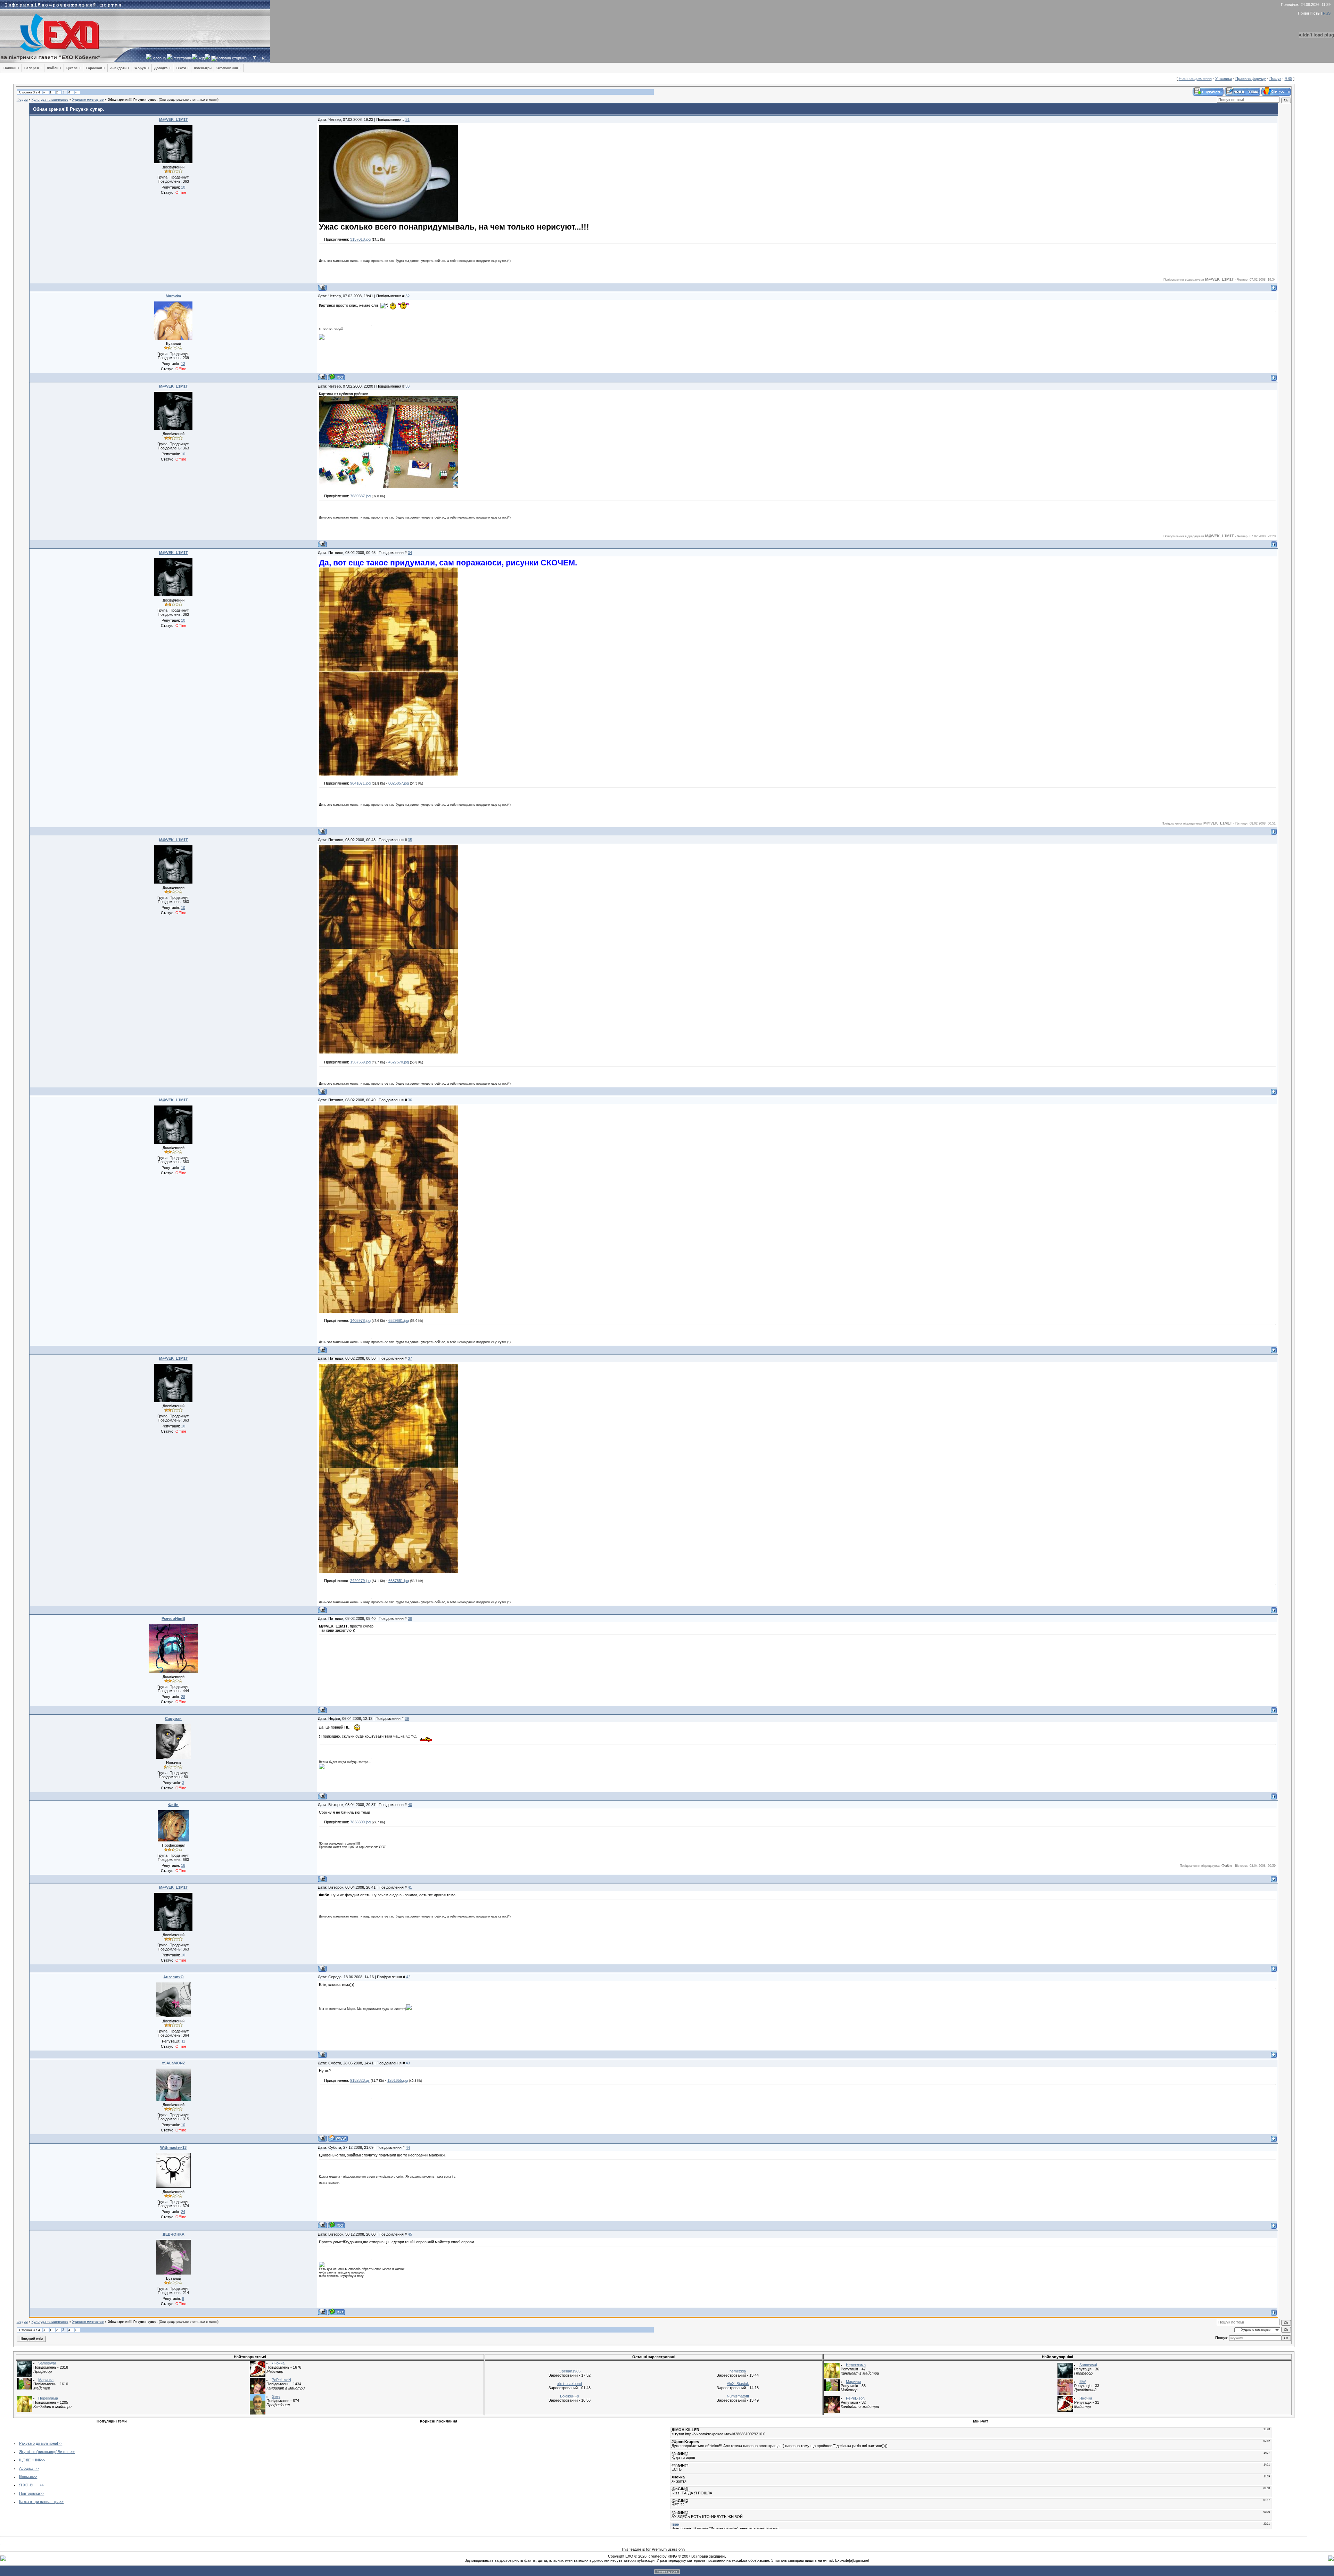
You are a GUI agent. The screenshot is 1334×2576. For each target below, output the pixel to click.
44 (408, 2147)
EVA (1083, 2382)
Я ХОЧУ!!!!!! (29, 2485)
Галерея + (33, 68)
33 (407, 386)
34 (410, 553)
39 (407, 1718)
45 (410, 2234)
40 (410, 1805)
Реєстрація (182, 58)
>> (60, 2443)
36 (410, 1100)
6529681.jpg (399, 1320)
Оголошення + (229, 68)
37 (410, 1358)
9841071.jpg (360, 783)
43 (408, 2063)
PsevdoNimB (173, 1618)
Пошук (1275, 78)
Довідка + (163, 68)
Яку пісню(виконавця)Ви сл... (45, 2452)
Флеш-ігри (203, 68)
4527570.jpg (399, 1062)
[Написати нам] (264, 58)
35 (410, 840)
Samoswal (47, 2363)
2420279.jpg (360, 1581)
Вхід (201, 58)
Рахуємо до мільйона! (39, 2443)
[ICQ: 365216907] (336, 2225)
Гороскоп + (96, 68)
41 (410, 1887)
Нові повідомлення (1195, 78)
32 (407, 296)
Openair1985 (570, 2371)
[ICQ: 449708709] (336, 377)
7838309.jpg (360, 1822)
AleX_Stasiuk (738, 2384)
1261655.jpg (398, 2080)
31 (407, 119)
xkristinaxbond (570, 2384)
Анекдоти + (120, 68)
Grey (276, 2396)
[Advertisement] (269, 2475)
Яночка (278, 2363)
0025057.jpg (399, 783)
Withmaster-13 (173, 2147)
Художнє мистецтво (88, 100)
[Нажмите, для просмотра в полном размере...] (388, 221)
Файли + (54, 68)
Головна (159, 58)
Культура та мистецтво (50, 100)
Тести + (182, 68)
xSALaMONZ (174, 2063)
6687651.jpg (399, 1581)
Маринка (46, 2380)
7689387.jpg (360, 496)
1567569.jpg (360, 1062)
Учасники (1224, 78)
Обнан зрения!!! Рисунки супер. (133, 100)
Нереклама (48, 2398)
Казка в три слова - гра (39, 2502)
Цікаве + (74, 68)
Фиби (173, 1805)
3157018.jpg (360, 239)
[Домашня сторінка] (338, 2138)
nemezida (738, 2371)
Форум (22, 100)
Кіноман (26, 2477)
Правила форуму (1251, 78)
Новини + (11, 68)
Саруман (173, 1718)
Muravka (173, 296)
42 (408, 1977)
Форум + (142, 68)
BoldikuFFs (570, 2396)
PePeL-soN (281, 2380)
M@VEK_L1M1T (174, 119)
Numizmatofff (738, 2396)
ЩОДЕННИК (30, 2460)
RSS (1327, 13)
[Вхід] (254, 58)
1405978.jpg (360, 1320)
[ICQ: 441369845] (336, 2312)
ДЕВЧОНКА (174, 2234)
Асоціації (27, 2468)
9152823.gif (360, 2080)
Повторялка (30, 2493)
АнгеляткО (174, 1977)
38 (410, 1618)
